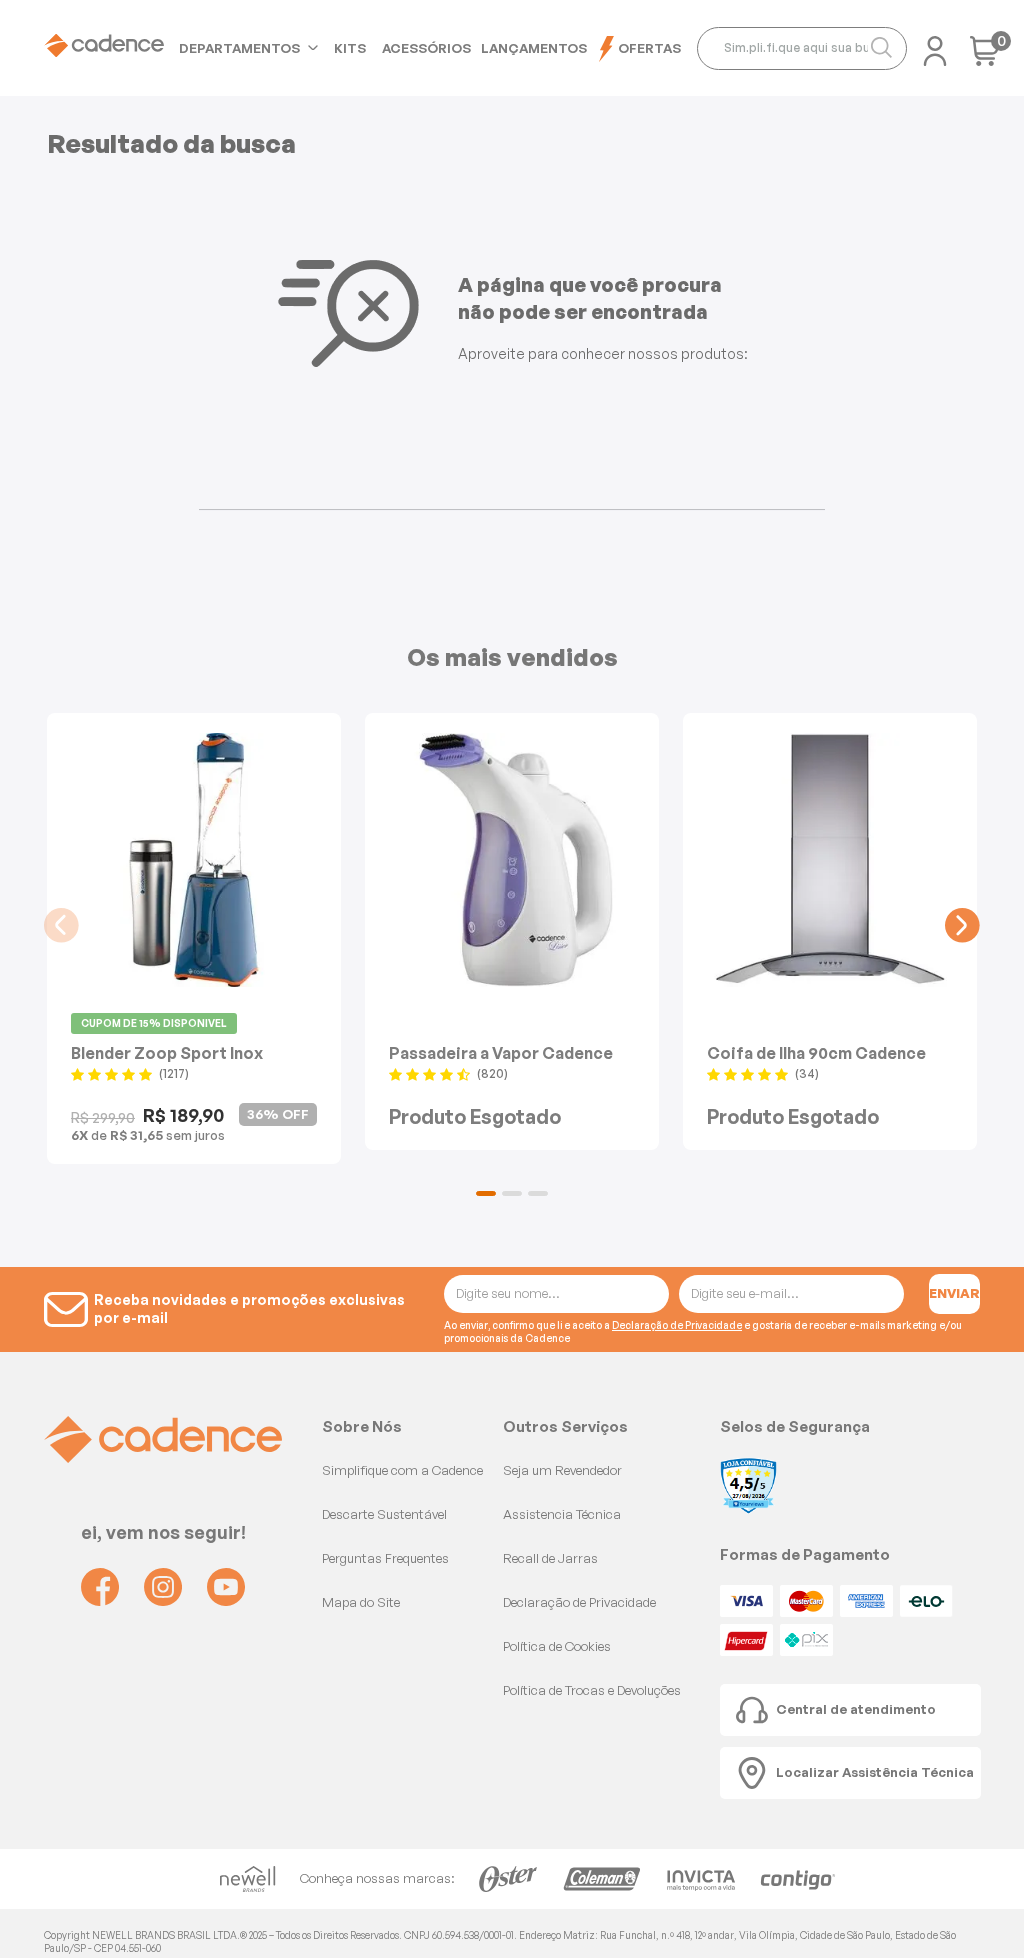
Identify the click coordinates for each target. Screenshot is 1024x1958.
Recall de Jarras (550, 1558)
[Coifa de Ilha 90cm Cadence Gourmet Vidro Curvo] (830, 860)
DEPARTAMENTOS (239, 48)
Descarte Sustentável (384, 1514)
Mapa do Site (361, 1602)
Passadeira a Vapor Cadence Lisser (501, 1052)
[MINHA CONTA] (935, 45)
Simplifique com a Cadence (402, 1470)
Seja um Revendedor (562, 1470)
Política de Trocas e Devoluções (592, 1690)
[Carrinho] (985, 57)
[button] (486, 1193)
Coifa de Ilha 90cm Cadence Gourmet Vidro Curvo (816, 1052)
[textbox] (802, 48)
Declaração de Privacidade (677, 1325)
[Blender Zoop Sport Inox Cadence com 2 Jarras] (194, 860)
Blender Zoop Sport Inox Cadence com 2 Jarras (167, 1052)
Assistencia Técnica (562, 1514)
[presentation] (61, 925)
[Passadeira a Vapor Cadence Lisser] (512, 860)
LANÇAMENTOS (534, 48)
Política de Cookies (557, 1646)
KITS (350, 48)
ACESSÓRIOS (426, 48)
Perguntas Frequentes (385, 1558)
